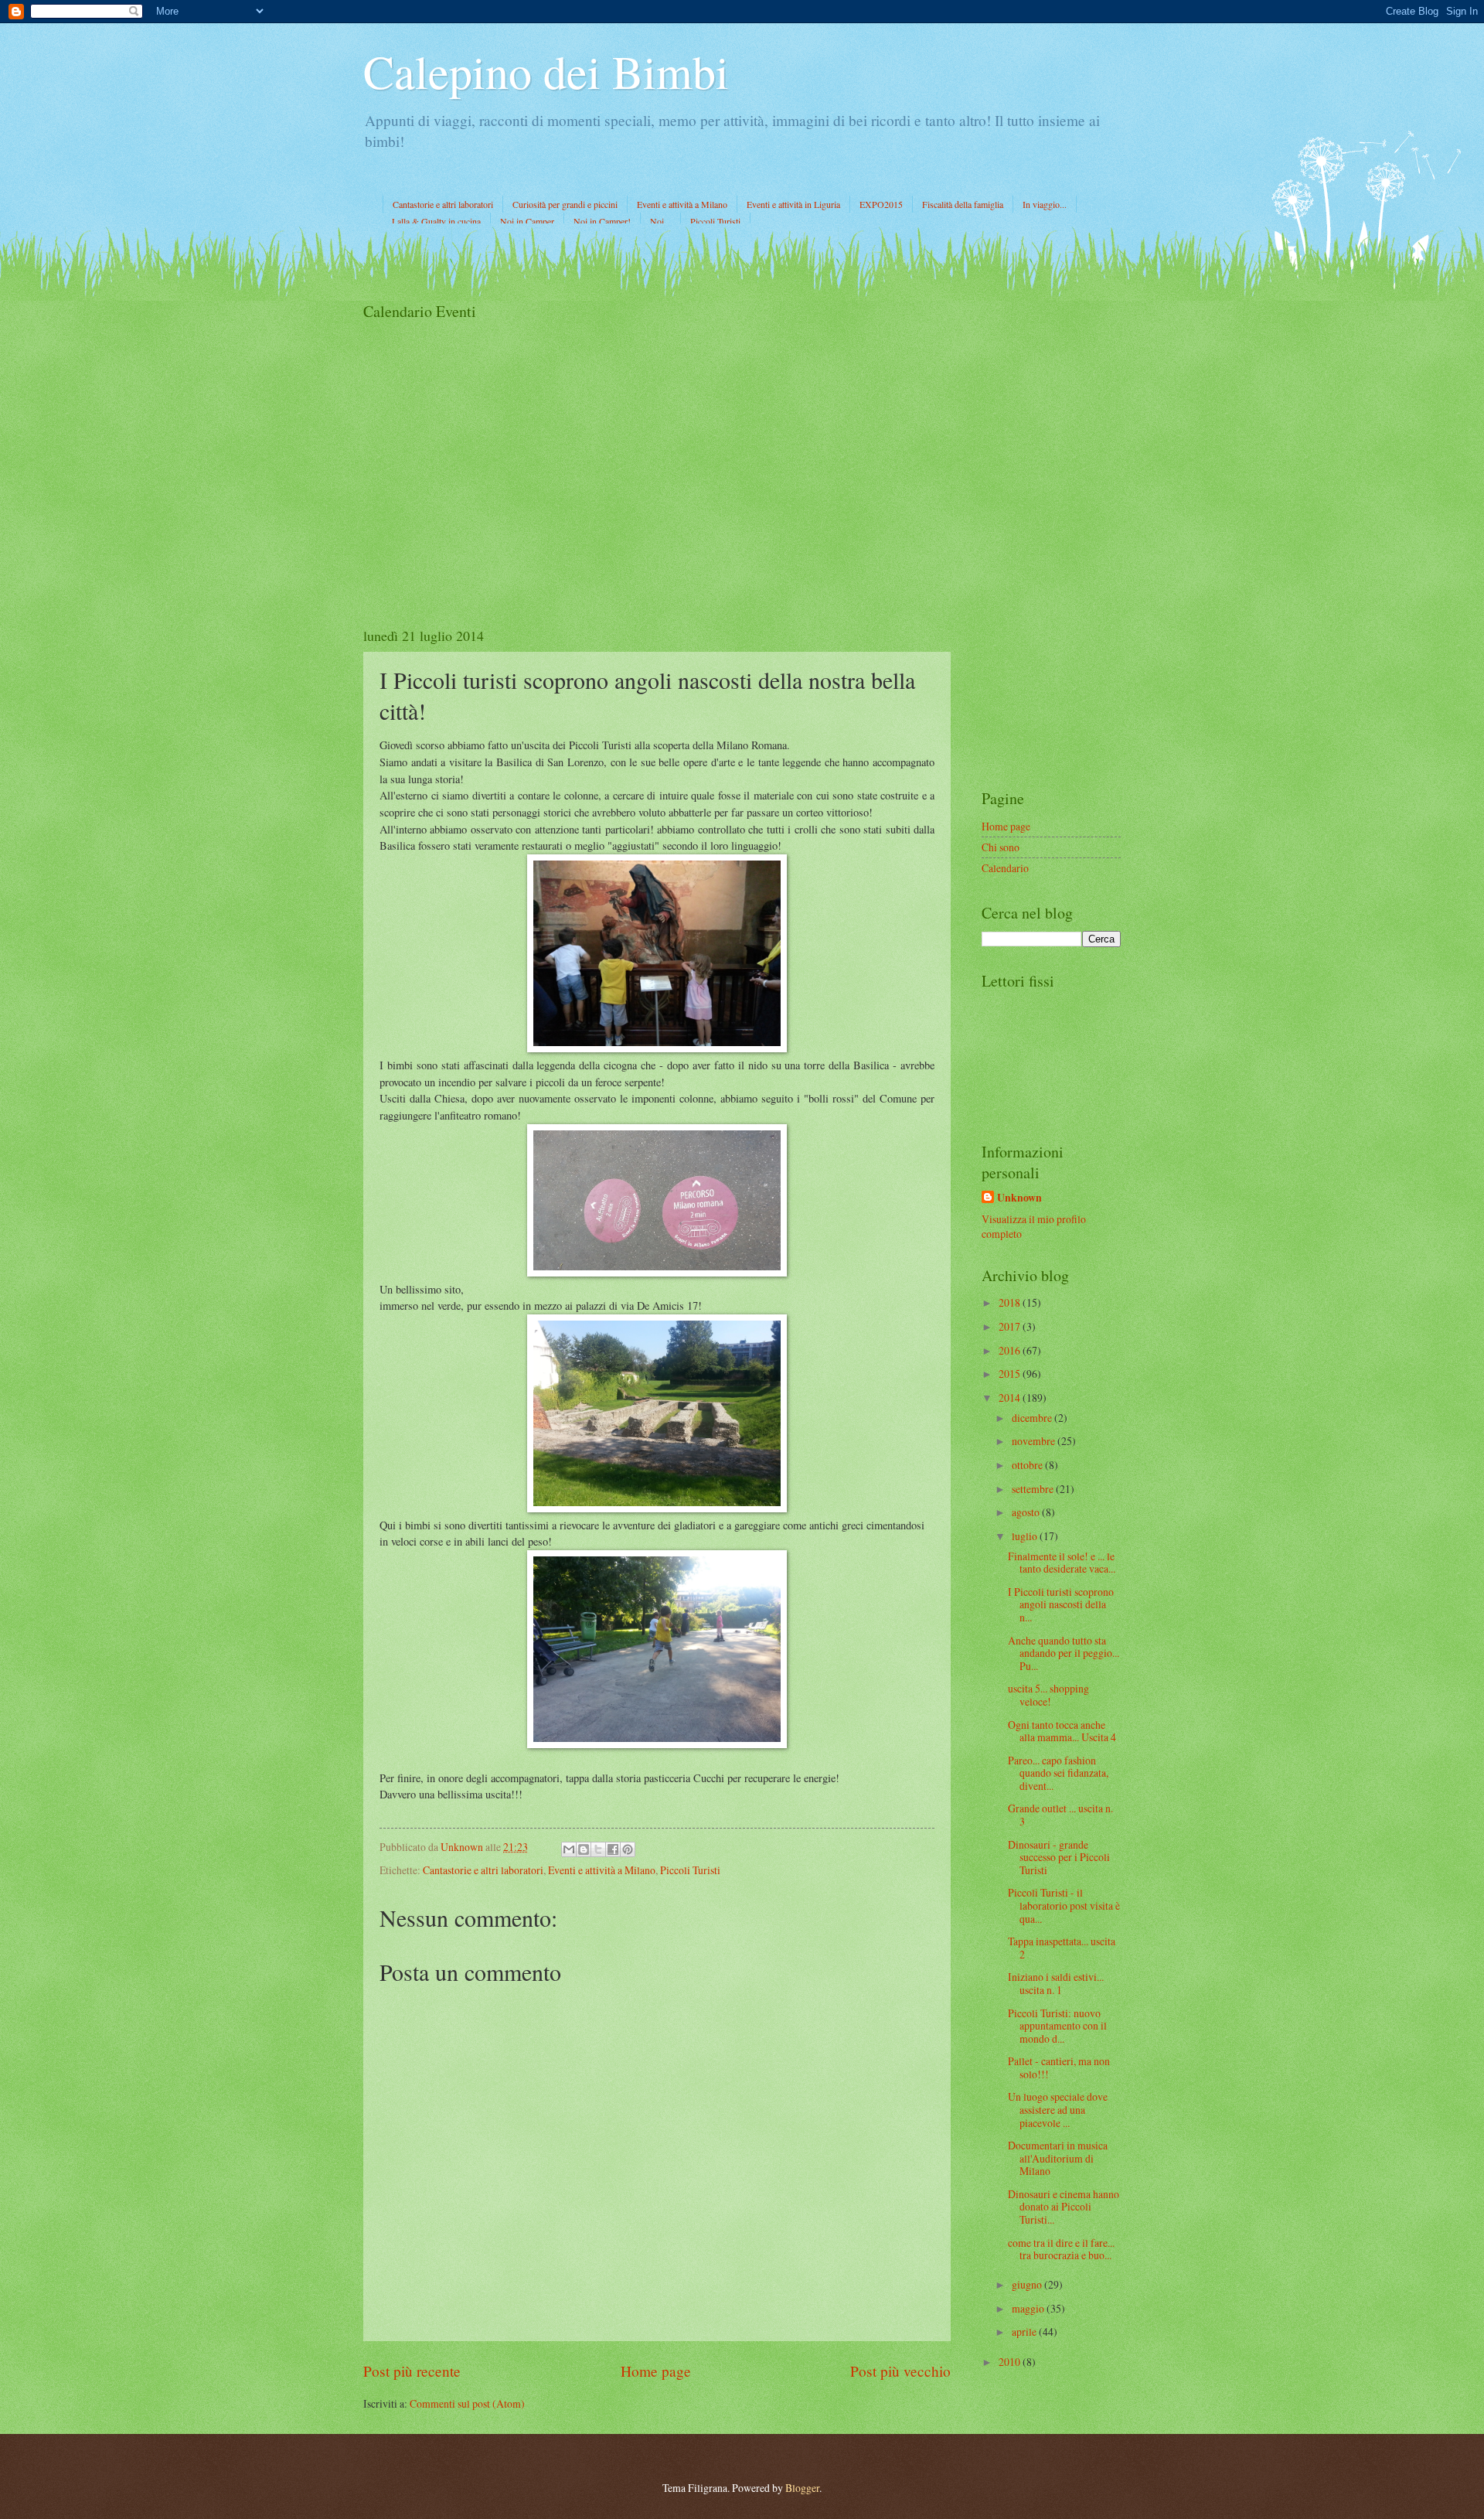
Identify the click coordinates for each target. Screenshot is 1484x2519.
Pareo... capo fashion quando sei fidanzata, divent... (1058, 1773)
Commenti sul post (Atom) (467, 2403)
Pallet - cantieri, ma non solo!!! (1059, 2067)
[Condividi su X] (598, 1849)
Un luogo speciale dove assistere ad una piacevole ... (1058, 2109)
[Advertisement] (1051, 533)
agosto (1027, 1512)
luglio (1026, 1536)
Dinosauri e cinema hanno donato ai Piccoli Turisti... (1064, 2207)
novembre (1035, 1441)
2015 (1011, 1374)
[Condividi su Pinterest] (628, 1849)
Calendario (1005, 868)
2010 (1011, 2362)
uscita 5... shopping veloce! (1048, 1695)
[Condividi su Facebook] (613, 1849)
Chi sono (1001, 847)
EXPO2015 (881, 204)
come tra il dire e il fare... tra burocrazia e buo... (1061, 2249)
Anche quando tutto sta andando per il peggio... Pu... (1064, 1653)
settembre (1034, 1489)
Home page (656, 2371)
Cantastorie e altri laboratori (443, 204)
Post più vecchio (900, 2371)
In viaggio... (1045, 204)
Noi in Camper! (602, 221)
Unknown (1019, 1198)
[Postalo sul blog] (584, 1849)
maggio (1029, 2308)
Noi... (660, 221)
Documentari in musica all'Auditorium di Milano (1058, 2158)
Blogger (802, 2488)
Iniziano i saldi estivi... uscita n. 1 (1056, 1983)
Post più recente (412, 2371)
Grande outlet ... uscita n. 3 (1060, 1815)
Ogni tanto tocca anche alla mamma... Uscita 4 (1062, 1731)
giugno (1028, 2284)
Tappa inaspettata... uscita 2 (1062, 1948)
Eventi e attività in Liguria (793, 204)
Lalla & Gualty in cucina (436, 221)
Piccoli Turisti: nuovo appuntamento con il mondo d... (1057, 2026)
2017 (1011, 1326)
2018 (1011, 1302)
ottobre (1028, 1465)
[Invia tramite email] (569, 1849)
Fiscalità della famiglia (963, 204)
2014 (1011, 1398)
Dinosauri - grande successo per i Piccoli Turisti (1059, 1857)
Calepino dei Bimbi (546, 71)
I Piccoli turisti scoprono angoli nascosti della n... (1061, 1604)
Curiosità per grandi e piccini (565, 204)
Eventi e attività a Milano (682, 204)
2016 (1011, 1350)
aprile (1025, 2332)
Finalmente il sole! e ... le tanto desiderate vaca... (1062, 1563)
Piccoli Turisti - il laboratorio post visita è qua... (1064, 1905)
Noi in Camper (527, 221)
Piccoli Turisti (715, 221)
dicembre (1033, 1418)
